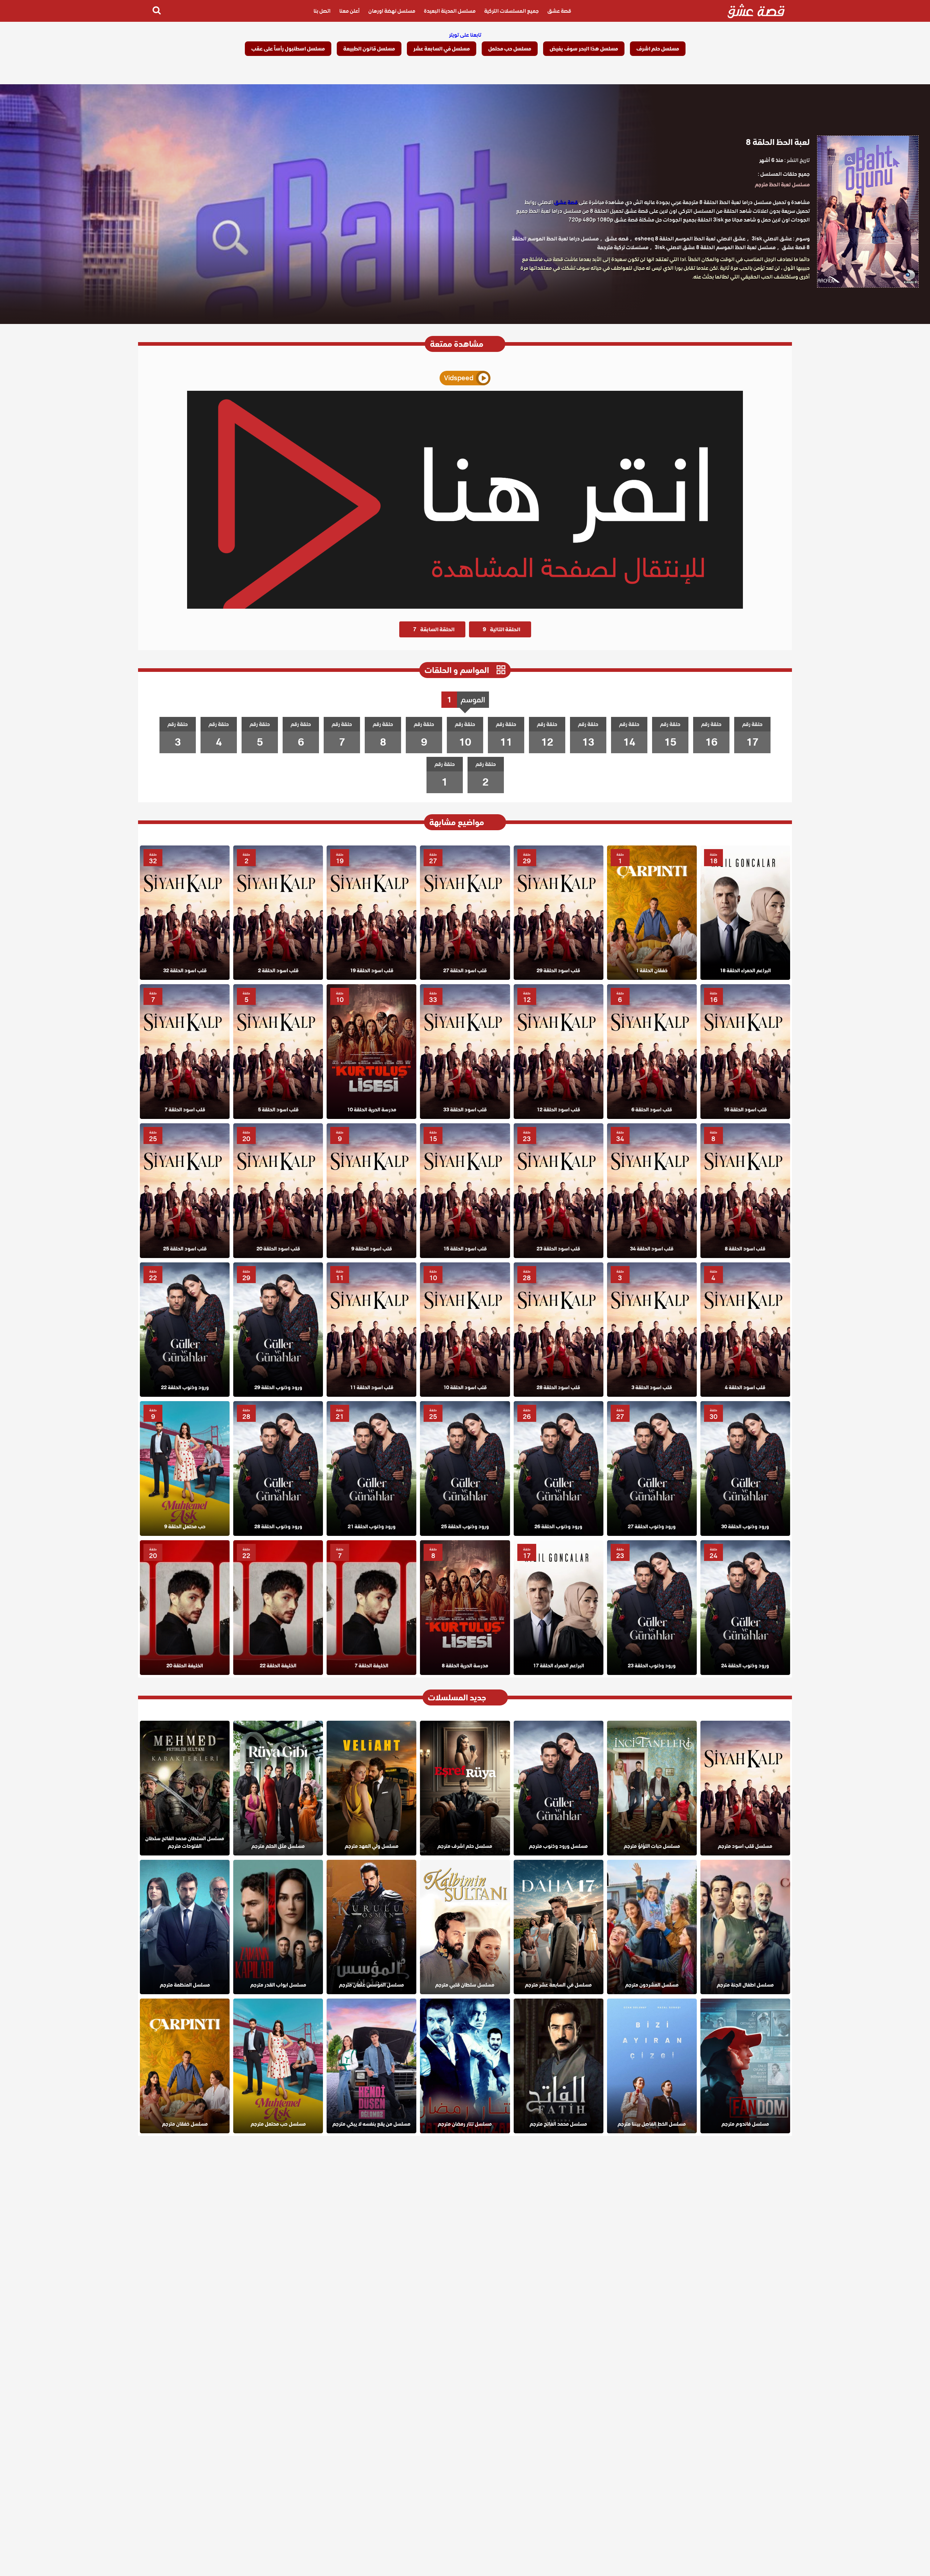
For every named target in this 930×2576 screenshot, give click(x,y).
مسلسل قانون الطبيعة (369, 49)
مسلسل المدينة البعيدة (450, 11)
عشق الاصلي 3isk (772, 239)
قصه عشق (617, 239)
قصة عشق (559, 11)
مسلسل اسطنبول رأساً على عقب (288, 49)
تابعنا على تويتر (465, 35)
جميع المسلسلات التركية (511, 11)
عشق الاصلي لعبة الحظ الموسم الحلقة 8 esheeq (690, 239)
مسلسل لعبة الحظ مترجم (782, 184)
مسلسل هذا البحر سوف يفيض (584, 49)
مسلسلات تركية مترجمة (623, 247)
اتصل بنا (322, 11)
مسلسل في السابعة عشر (442, 49)
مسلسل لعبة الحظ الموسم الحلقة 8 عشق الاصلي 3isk (715, 247)
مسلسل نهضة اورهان (392, 11)
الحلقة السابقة (434, 629)
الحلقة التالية (502, 629)
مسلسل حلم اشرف (658, 49)
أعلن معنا (349, 11)
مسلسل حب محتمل (510, 49)
